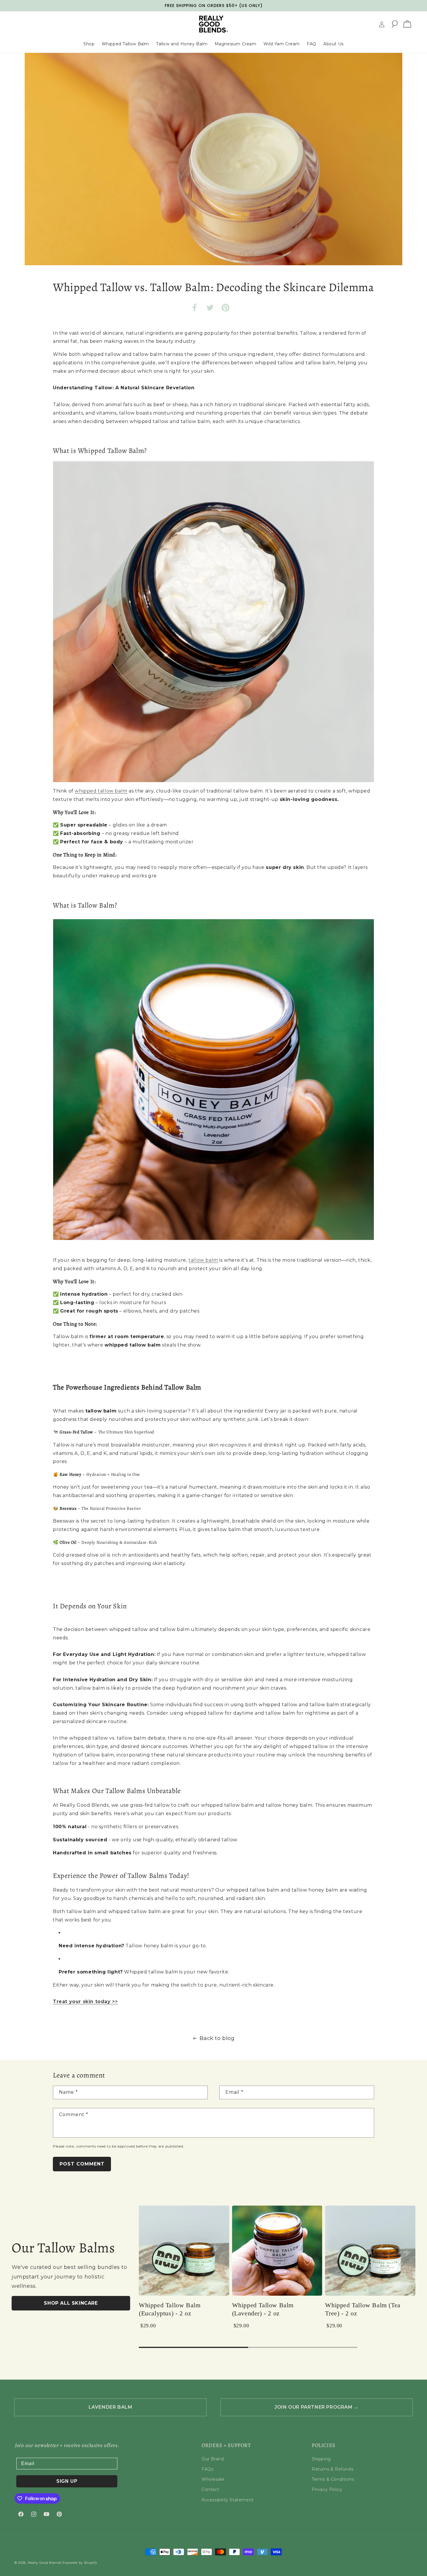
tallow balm (203, 1260)
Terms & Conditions (333, 2479)
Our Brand (213, 2459)
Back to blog (217, 2038)
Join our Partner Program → (317, 2407)
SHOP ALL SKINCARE (71, 2303)
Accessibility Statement (228, 2500)
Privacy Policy (327, 2489)
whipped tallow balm (101, 791)
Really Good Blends (45, 2563)
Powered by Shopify (80, 2563)
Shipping (321, 2459)
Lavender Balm (111, 2407)
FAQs (207, 2469)
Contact (210, 2489)
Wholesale (213, 2479)
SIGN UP (67, 2481)
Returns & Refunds (332, 2469)
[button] (394, 24)
